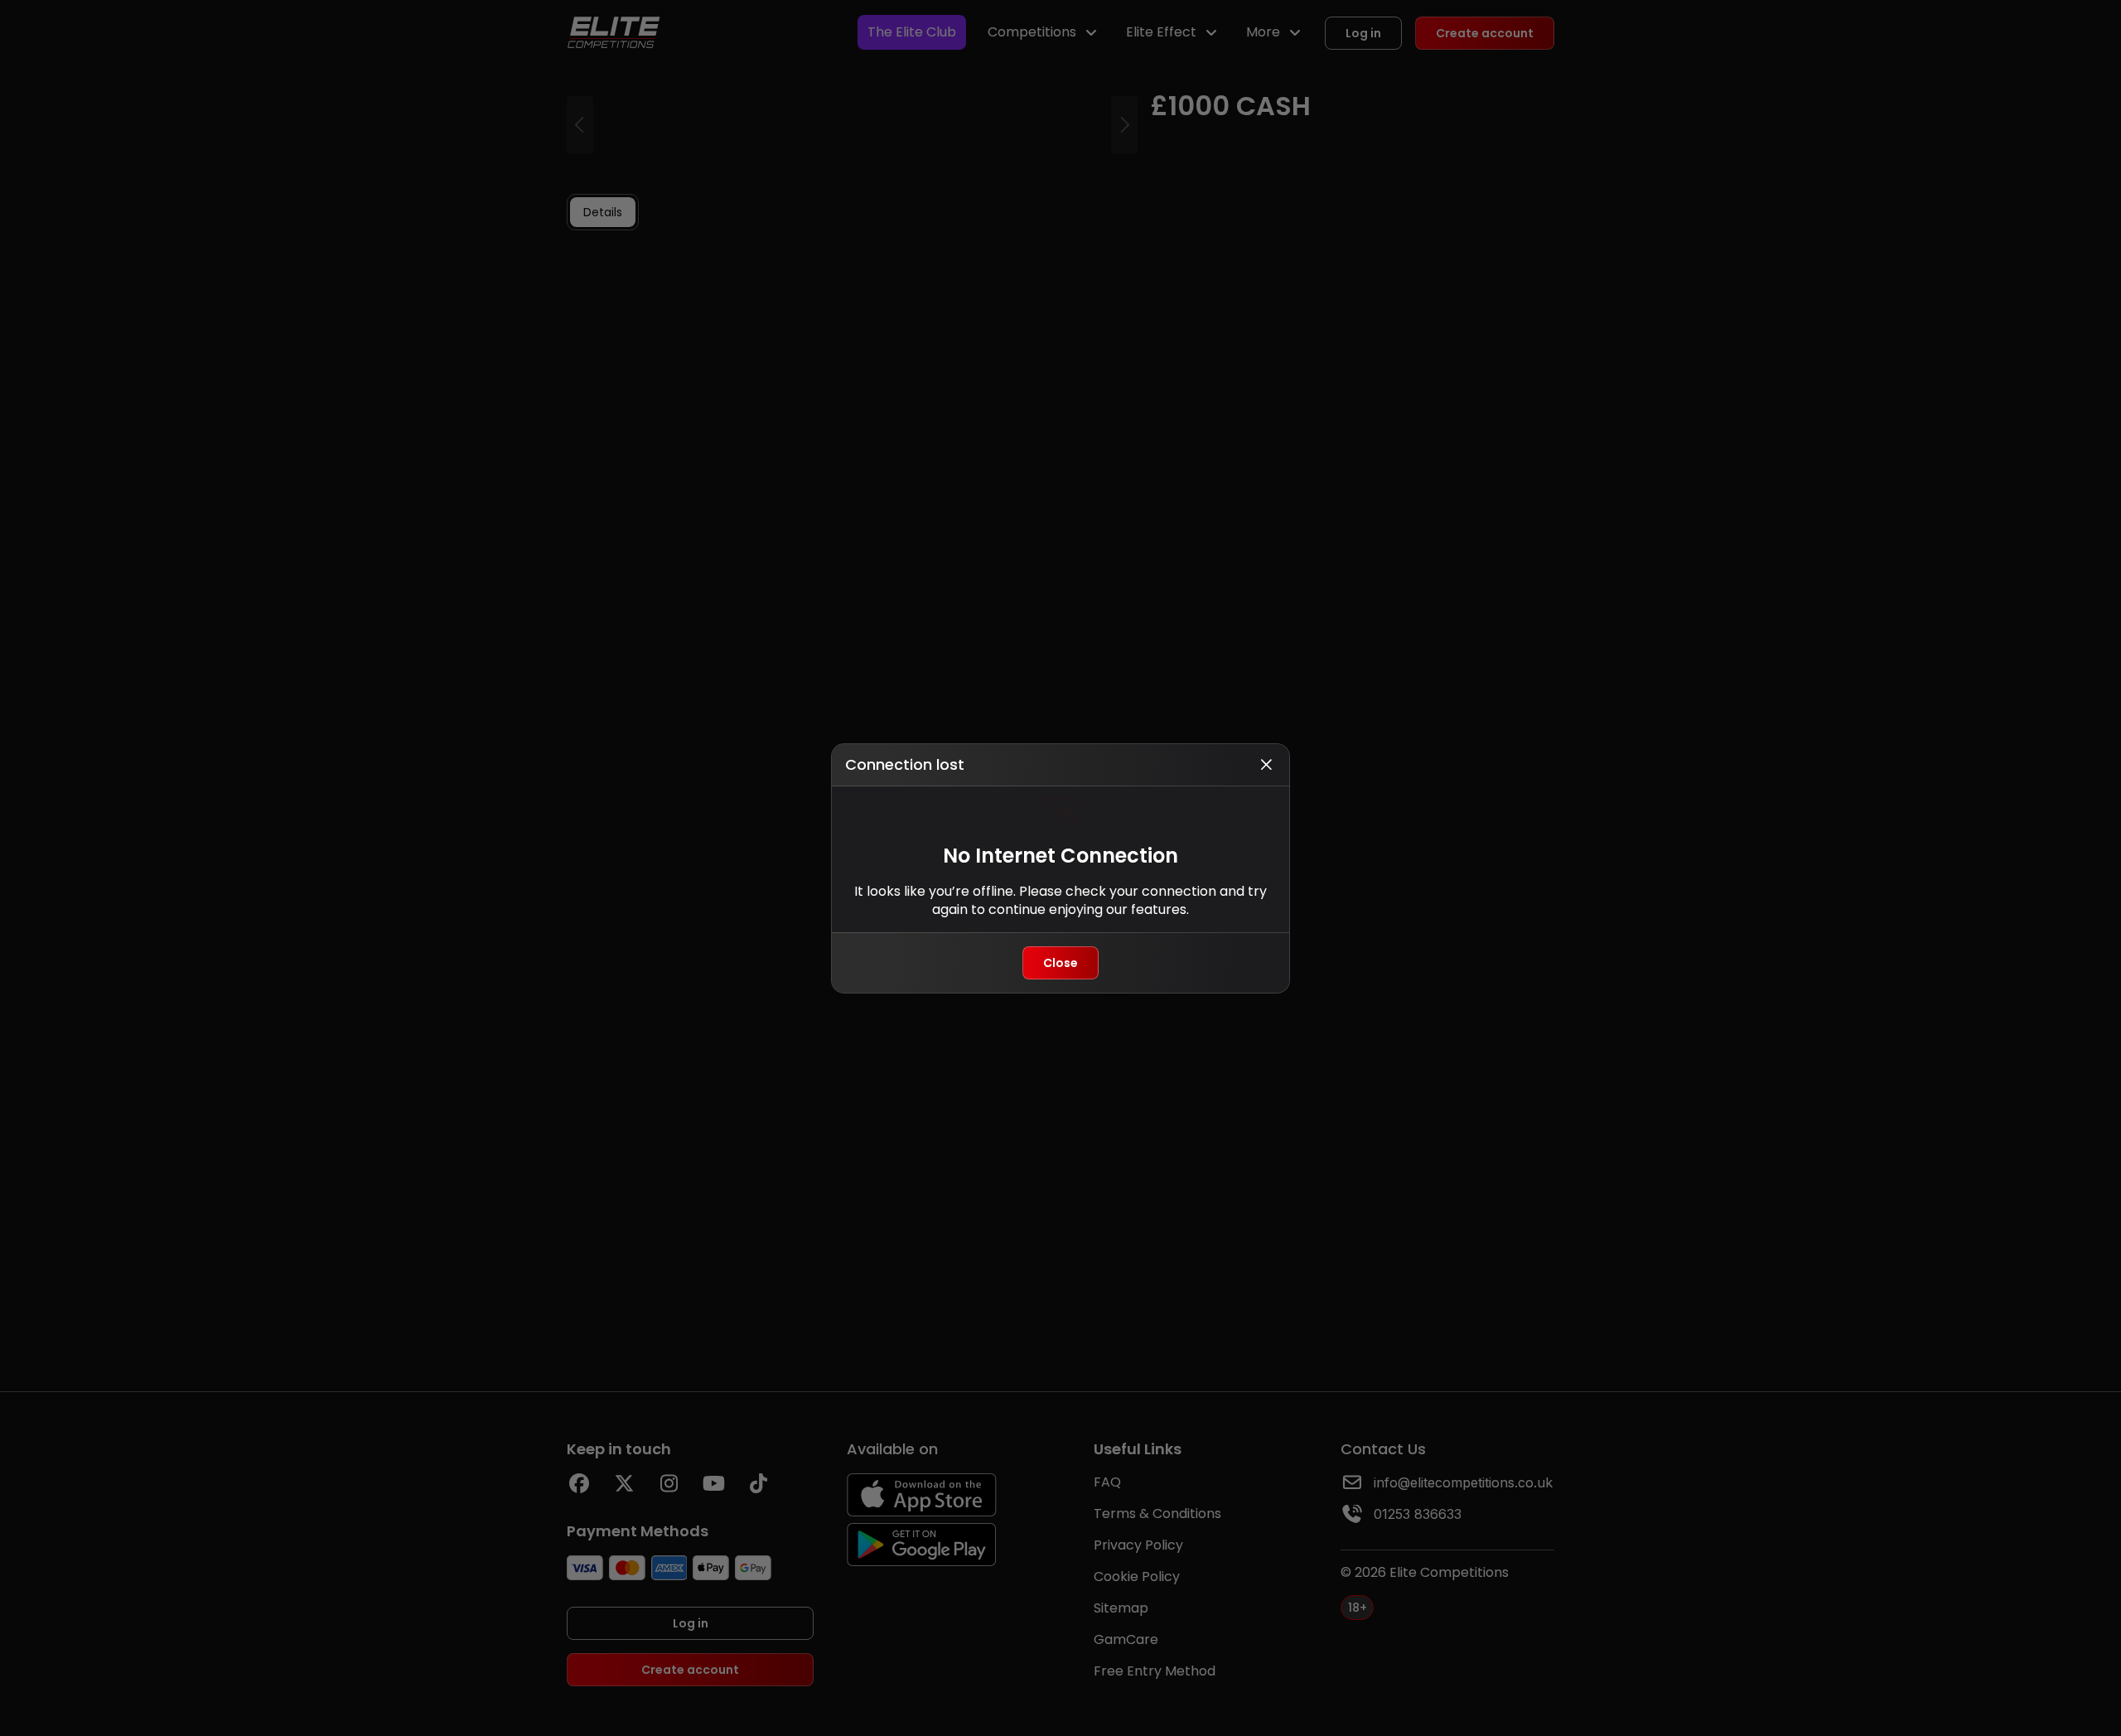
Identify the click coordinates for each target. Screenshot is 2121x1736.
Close (1060, 963)
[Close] (1266, 765)
